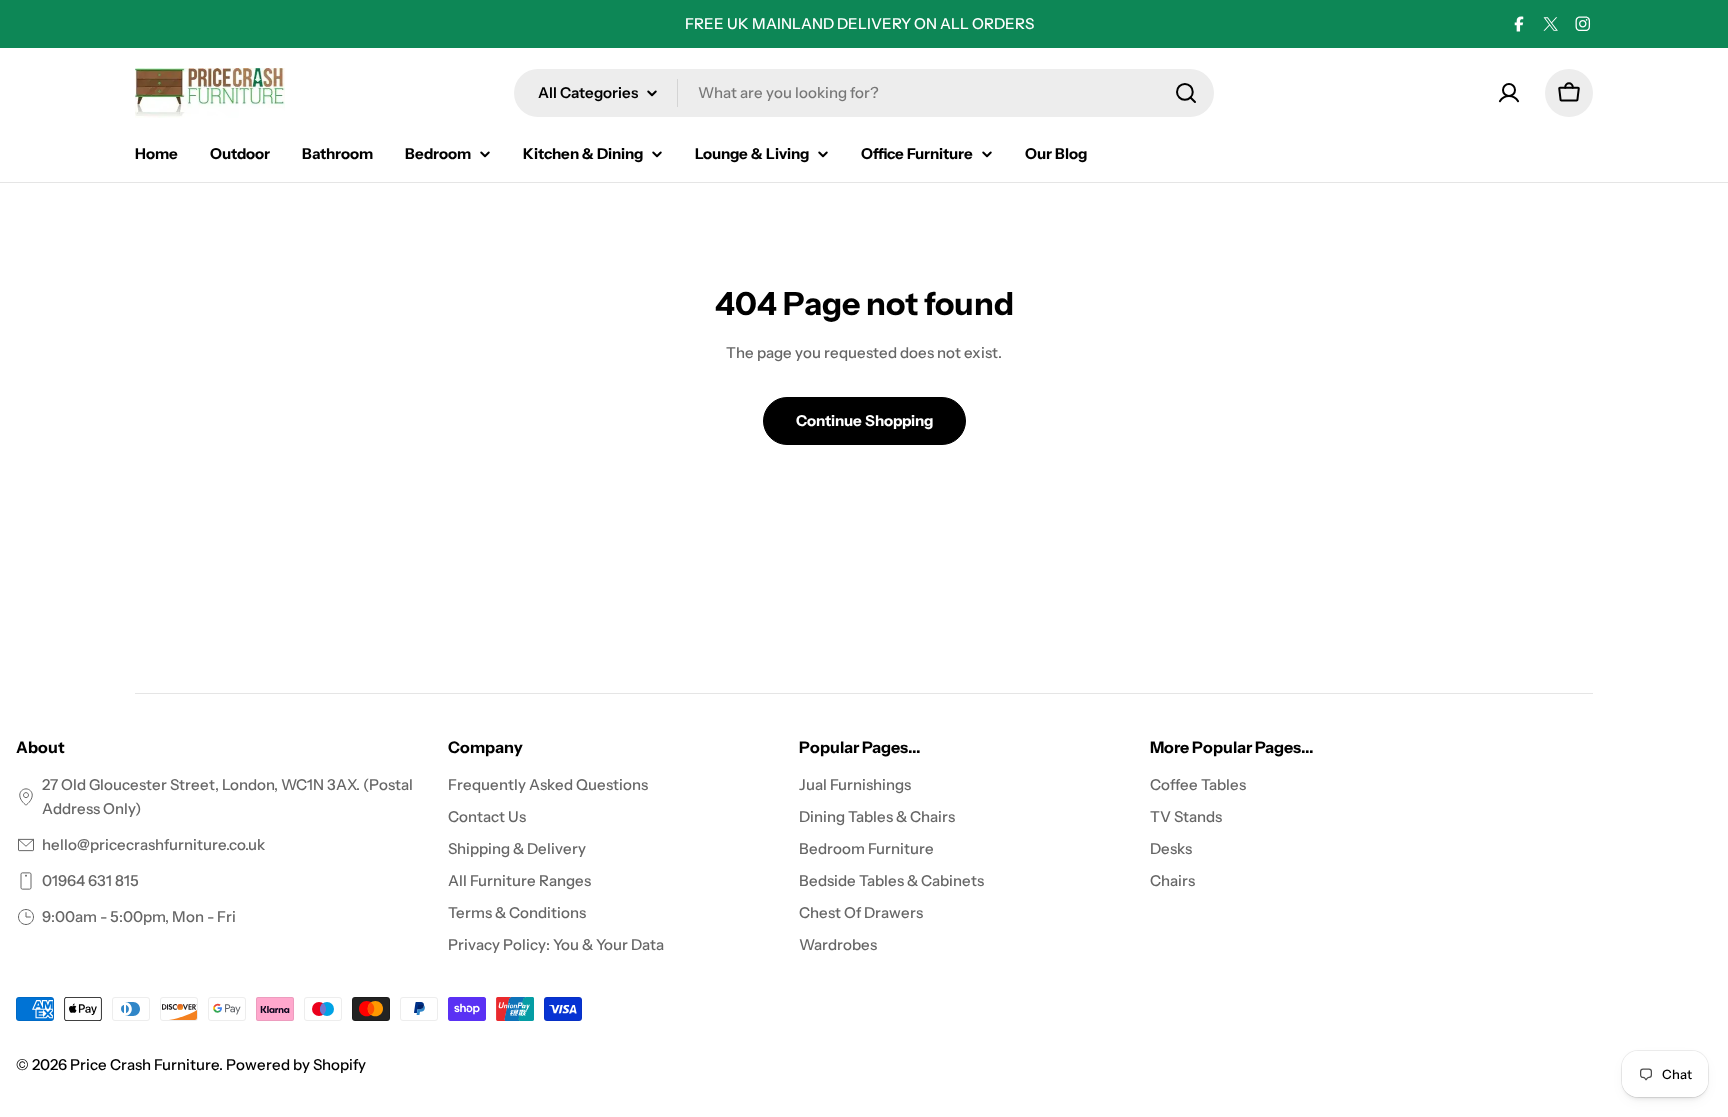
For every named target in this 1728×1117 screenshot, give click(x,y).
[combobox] (864, 93)
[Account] (1509, 93)
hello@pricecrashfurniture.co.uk (153, 844)
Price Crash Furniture (144, 1064)
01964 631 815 (90, 880)
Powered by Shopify (296, 1064)
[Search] (1186, 93)
